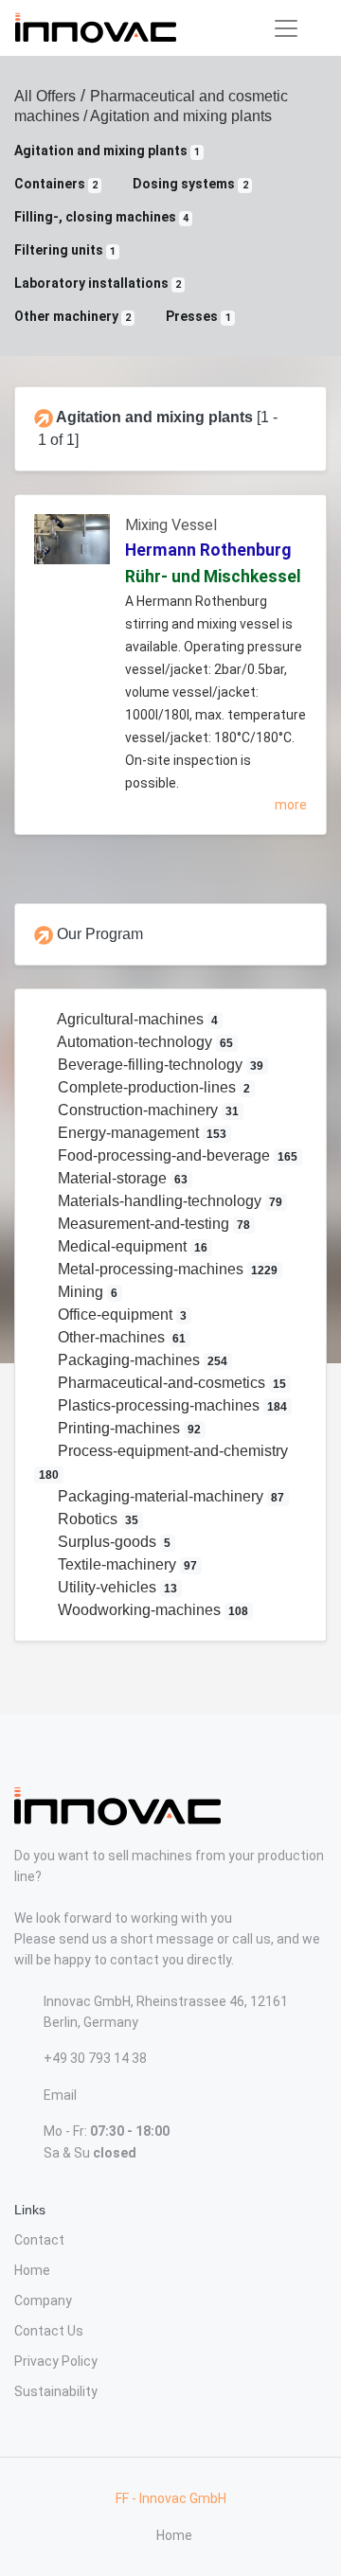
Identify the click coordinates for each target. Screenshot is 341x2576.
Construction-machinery (147, 1110)
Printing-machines (128, 1428)
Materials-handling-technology (169, 1201)
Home (32, 2270)
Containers (56, 184)
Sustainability (56, 2391)
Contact (39, 2240)
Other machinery (72, 316)
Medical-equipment (131, 1246)
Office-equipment (121, 1315)
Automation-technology (144, 1042)
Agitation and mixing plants (107, 151)
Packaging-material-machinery (170, 1496)
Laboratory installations (98, 283)
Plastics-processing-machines (171, 1405)
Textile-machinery (126, 1564)
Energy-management (141, 1133)
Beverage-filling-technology (159, 1065)
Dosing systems (190, 184)
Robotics (97, 1519)
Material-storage (121, 1178)
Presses (198, 316)
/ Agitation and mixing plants (176, 116)
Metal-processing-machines (166, 1269)
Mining (86, 1292)
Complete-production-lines (153, 1087)
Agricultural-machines (136, 1019)
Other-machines (120, 1337)
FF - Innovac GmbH (171, 2498)
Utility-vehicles (116, 1587)
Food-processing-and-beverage (176, 1155)
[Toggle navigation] (286, 28)
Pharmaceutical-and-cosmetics (170, 1383)
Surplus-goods (113, 1542)
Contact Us (49, 2331)
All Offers (45, 96)
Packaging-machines (141, 1360)
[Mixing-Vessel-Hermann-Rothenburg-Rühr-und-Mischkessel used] (72, 547)
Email (60, 2095)
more (291, 805)
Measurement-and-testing (153, 1224)
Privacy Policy (56, 2361)
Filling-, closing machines (101, 217)
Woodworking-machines (152, 1610)
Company (43, 2301)
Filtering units (65, 250)
